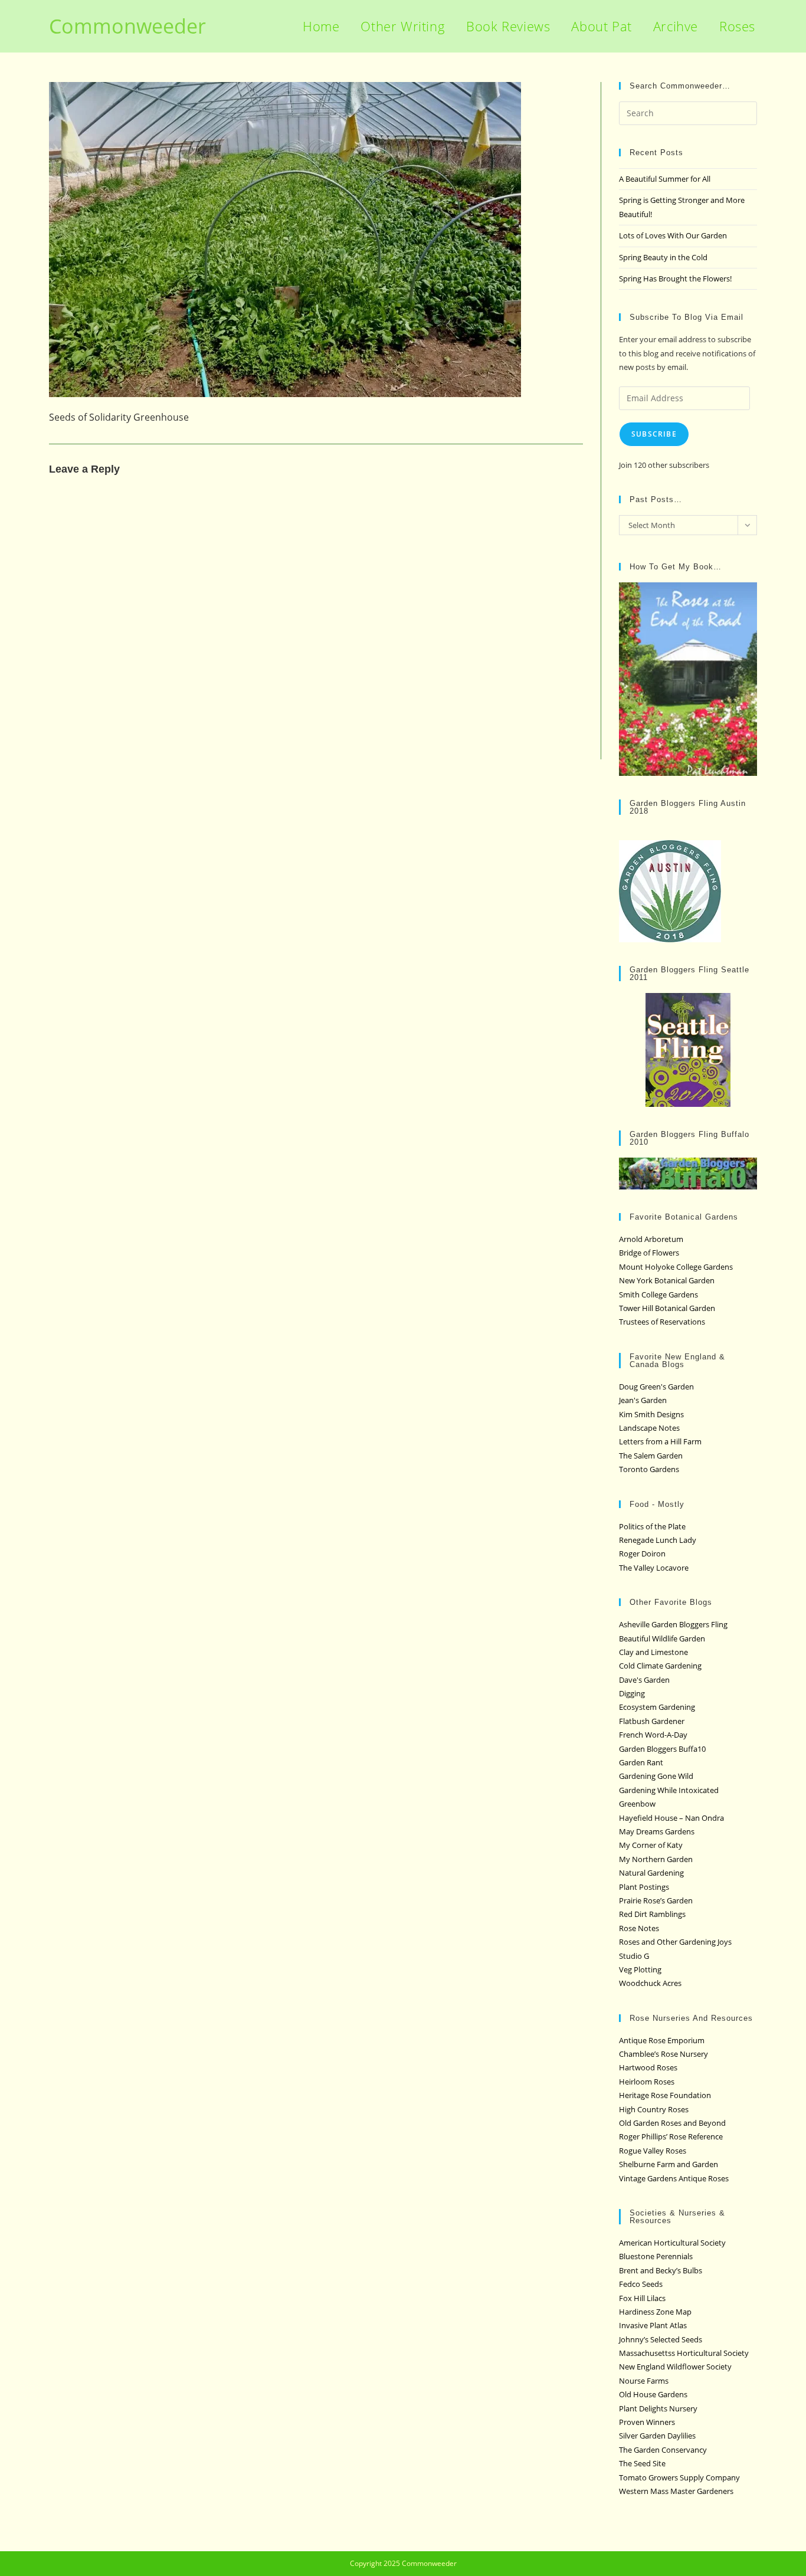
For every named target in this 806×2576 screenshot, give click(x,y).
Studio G (634, 1956)
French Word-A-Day (653, 1735)
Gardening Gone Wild (656, 1776)
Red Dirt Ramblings (652, 1914)
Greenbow (637, 1804)
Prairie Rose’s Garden (656, 1900)
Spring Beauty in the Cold (663, 257)
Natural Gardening (651, 1873)
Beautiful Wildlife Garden (662, 1638)
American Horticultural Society (672, 2243)
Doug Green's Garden (656, 1387)
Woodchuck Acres (650, 1983)
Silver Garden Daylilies (657, 2436)
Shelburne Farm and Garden (669, 2164)
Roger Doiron (642, 1554)
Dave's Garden (644, 1680)
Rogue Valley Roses (653, 2151)
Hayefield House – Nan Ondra (671, 1818)
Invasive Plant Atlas (653, 2325)
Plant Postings (644, 1887)
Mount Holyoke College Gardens (676, 1267)
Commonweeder (127, 26)
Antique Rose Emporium (662, 2040)
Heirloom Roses (647, 2082)
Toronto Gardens (649, 1469)
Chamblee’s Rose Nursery (664, 2054)
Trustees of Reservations (662, 1322)
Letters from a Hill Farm (660, 1441)
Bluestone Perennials (656, 2256)
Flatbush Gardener (652, 1721)
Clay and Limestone (653, 1652)
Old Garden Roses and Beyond (672, 2123)
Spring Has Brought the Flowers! (675, 278)
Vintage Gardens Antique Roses (674, 2178)
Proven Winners (647, 2422)
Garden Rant (641, 1762)
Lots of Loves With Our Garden (673, 235)
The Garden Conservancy (663, 2450)
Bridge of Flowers (649, 1253)
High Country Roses (654, 2109)
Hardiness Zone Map (655, 2312)
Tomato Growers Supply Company (679, 2477)
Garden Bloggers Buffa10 (662, 1749)
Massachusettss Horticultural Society (684, 2353)
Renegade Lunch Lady (658, 1540)
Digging (632, 1693)
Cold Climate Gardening (660, 1666)
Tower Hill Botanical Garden (667, 1308)
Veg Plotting (640, 1969)
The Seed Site (642, 2463)
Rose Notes (639, 1928)
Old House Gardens (653, 2394)
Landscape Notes (649, 1428)
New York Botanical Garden (667, 1280)
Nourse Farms (644, 2381)
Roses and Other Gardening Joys (675, 1942)
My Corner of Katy (651, 1845)
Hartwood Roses (648, 2067)
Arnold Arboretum (651, 1239)
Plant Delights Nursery (658, 2408)
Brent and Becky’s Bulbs (661, 2270)
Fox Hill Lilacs (642, 2298)
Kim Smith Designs (651, 1414)
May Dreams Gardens (657, 1831)
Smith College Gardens (658, 1294)
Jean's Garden (643, 1400)
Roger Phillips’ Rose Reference (671, 2136)
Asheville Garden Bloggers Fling (673, 1624)
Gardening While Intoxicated (669, 1790)
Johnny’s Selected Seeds (661, 2339)
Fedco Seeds (641, 2284)
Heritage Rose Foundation (665, 2095)
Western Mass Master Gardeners (676, 2491)
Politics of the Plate (652, 1526)
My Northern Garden (656, 1859)
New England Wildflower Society (675, 2367)
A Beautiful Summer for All (665, 179)
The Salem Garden (651, 1456)
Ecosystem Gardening (657, 1707)
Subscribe (654, 434)
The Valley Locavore (654, 1568)
